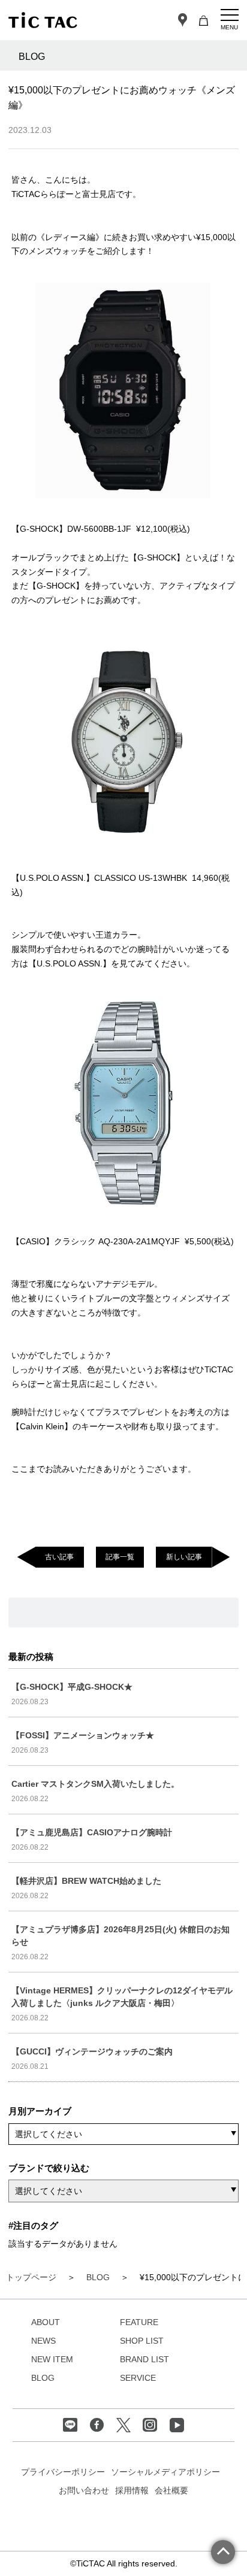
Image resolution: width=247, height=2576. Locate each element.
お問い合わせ (84, 2490)
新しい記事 (184, 1557)
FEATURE (139, 2322)
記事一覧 (120, 1557)
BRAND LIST (144, 2359)
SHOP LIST (142, 2341)
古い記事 (59, 1557)
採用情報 (132, 2490)
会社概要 (171, 2490)
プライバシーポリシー (63, 2472)
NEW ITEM (52, 2359)
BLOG (43, 2378)
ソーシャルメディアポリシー (165, 2472)
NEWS (43, 2341)
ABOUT (46, 2322)
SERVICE (138, 2378)
